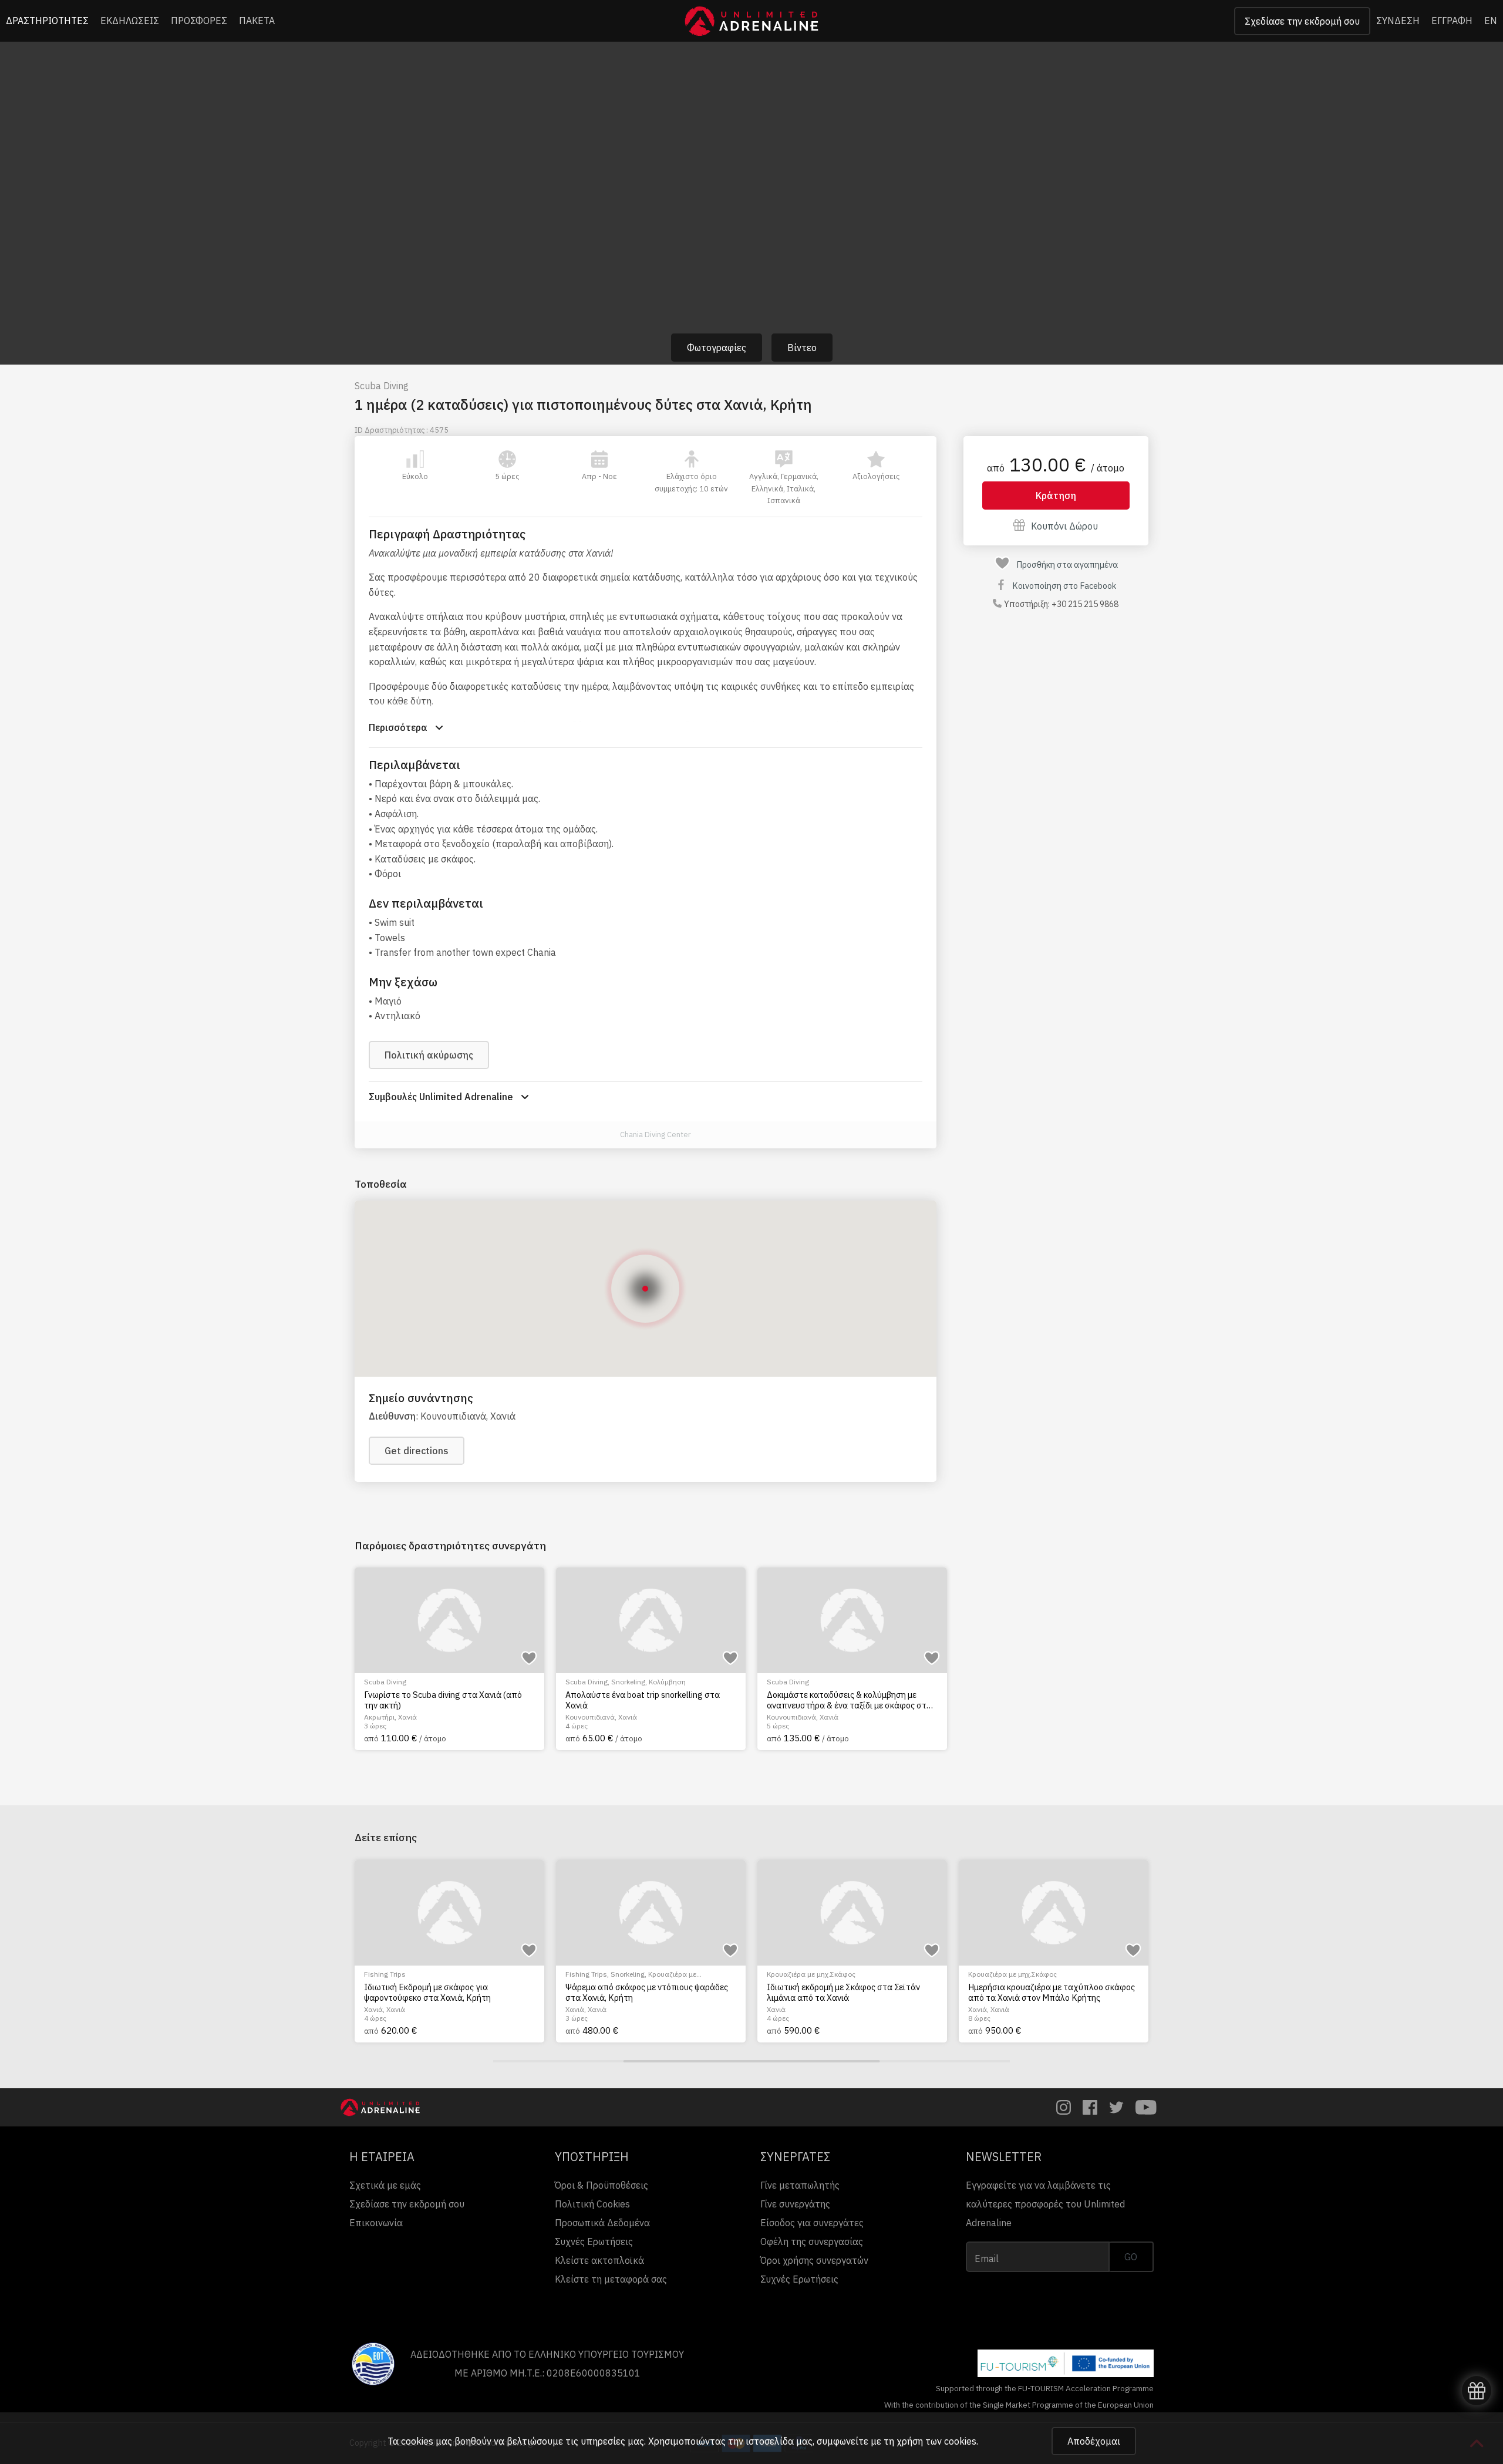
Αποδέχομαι (1094, 2441)
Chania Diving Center (656, 1135)
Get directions (417, 1451)
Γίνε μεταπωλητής (800, 2185)
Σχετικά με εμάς (385, 2185)
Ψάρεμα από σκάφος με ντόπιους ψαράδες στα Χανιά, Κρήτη (647, 1992)
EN (1491, 21)
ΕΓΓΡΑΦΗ (1452, 21)
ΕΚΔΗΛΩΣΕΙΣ (130, 21)
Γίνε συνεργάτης (795, 2204)
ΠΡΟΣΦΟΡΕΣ (199, 21)
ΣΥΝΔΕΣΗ (1398, 21)
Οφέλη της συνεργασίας (812, 2241)
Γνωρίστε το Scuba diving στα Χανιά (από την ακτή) (443, 1700)
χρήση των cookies (936, 2441)
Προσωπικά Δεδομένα (602, 2223)
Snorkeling (628, 1682)
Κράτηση (1056, 496)
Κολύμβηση (667, 1682)
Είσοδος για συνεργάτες (812, 2223)
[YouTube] (1146, 2107)
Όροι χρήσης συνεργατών (814, 2260)
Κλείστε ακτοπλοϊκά (599, 2260)
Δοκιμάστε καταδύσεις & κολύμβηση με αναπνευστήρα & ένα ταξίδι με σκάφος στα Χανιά (849, 1700)
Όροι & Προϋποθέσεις (601, 2185)
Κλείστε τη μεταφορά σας (611, 2279)
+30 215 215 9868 (1085, 604)
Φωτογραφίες (717, 348)
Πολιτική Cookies (592, 2204)
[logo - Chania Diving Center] (607, 1135)
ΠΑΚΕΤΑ (257, 21)
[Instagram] (1064, 2107)
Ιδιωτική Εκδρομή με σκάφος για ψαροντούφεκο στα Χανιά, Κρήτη (427, 1992)
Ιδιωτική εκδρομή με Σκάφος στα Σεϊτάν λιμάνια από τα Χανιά (843, 1992)
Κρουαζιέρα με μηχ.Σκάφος (811, 1974)
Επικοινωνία (376, 2223)
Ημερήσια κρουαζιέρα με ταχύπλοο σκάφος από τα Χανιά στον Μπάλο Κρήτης (1052, 1992)
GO (1131, 2257)
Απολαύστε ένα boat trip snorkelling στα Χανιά (643, 1700)
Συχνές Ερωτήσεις (594, 2241)
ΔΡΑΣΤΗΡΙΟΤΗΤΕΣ (47, 21)
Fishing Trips (385, 1974)
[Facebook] (1090, 2107)
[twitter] (1116, 2107)
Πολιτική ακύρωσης (429, 1055)
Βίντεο (802, 348)
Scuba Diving (382, 386)
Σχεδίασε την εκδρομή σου (1302, 21)
